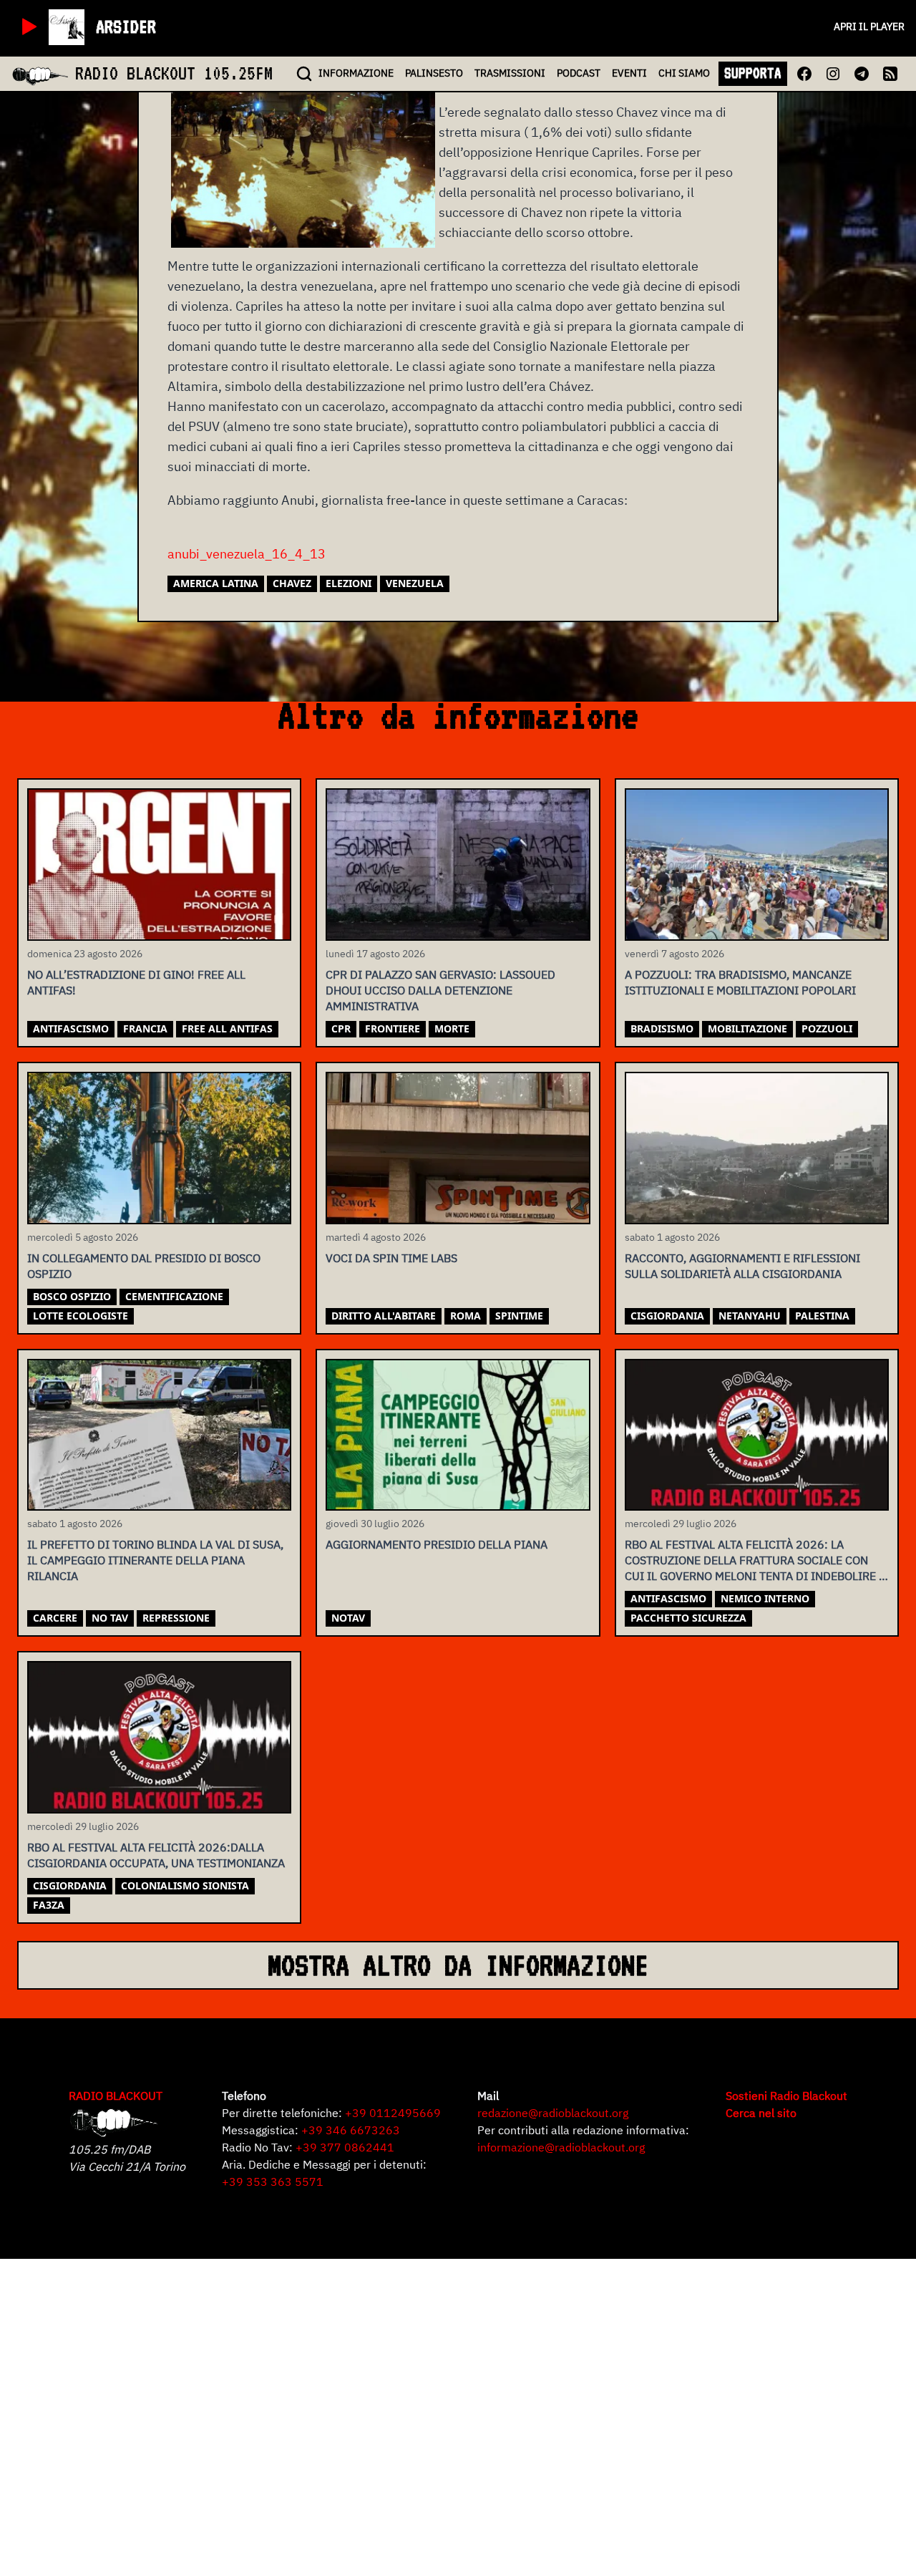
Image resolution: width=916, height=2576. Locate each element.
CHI (684, 73)
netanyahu (750, 1316)
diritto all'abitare (384, 1316)
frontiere (393, 1028)
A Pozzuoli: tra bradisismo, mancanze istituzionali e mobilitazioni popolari (740, 982)
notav (348, 1618)
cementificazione (174, 1296)
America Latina (216, 583)
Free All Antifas (227, 1028)
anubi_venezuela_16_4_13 (247, 554)
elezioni (349, 583)
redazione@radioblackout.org (553, 2113)
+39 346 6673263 (351, 2130)
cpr (341, 1028)
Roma (466, 1316)
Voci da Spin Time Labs (391, 1258)
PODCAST (579, 73)
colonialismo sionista (185, 1885)
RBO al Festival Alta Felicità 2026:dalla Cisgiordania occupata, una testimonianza (156, 1855)
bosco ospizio (72, 1296)
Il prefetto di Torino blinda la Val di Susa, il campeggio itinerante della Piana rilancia (155, 1560)
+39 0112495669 (393, 2113)
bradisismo (662, 1028)
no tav (110, 1618)
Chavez (292, 583)
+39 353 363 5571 (273, 2182)
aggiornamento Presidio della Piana (437, 1544)
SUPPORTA (753, 73)
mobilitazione (747, 1028)
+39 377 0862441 (345, 2147)
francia (145, 1028)
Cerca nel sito (761, 2113)
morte (452, 1028)
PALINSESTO (434, 73)
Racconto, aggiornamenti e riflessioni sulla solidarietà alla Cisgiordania (742, 1266)
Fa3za (49, 1905)
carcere (55, 1618)
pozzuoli (827, 1028)
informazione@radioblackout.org (561, 2147)
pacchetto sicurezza (688, 1618)
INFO (356, 73)
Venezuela (415, 583)
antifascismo (71, 1028)
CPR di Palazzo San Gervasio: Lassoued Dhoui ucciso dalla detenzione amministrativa (440, 990)
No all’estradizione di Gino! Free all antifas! (136, 982)
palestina (822, 1316)
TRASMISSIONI (510, 73)
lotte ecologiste (81, 1316)
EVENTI (629, 73)
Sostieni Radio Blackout (786, 2096)
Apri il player (869, 26)
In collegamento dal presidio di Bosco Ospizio (144, 1266)
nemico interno (765, 1598)
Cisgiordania (667, 1316)
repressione (176, 1618)
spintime (519, 1316)
